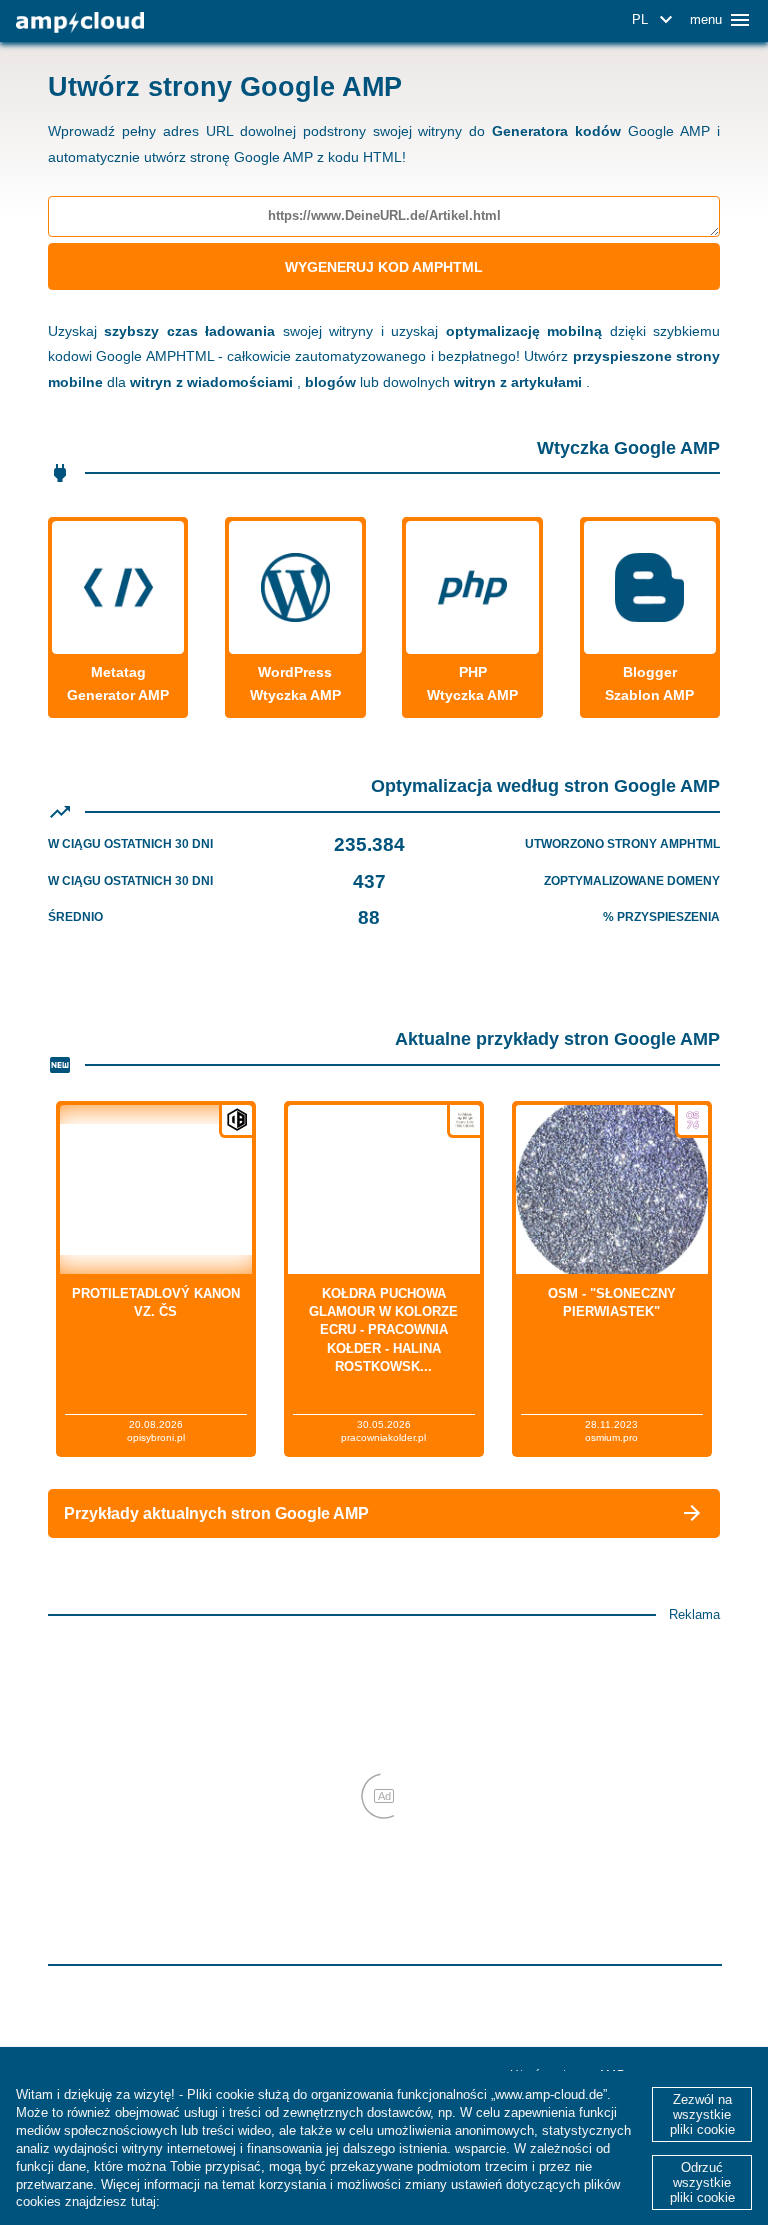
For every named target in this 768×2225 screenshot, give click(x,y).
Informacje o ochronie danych (257, 2201)
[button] (655, 20)
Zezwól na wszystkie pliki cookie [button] (702, 2114)
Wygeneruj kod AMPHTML (384, 267)
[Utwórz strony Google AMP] (80, 22)
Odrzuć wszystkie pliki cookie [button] (702, 2182)
